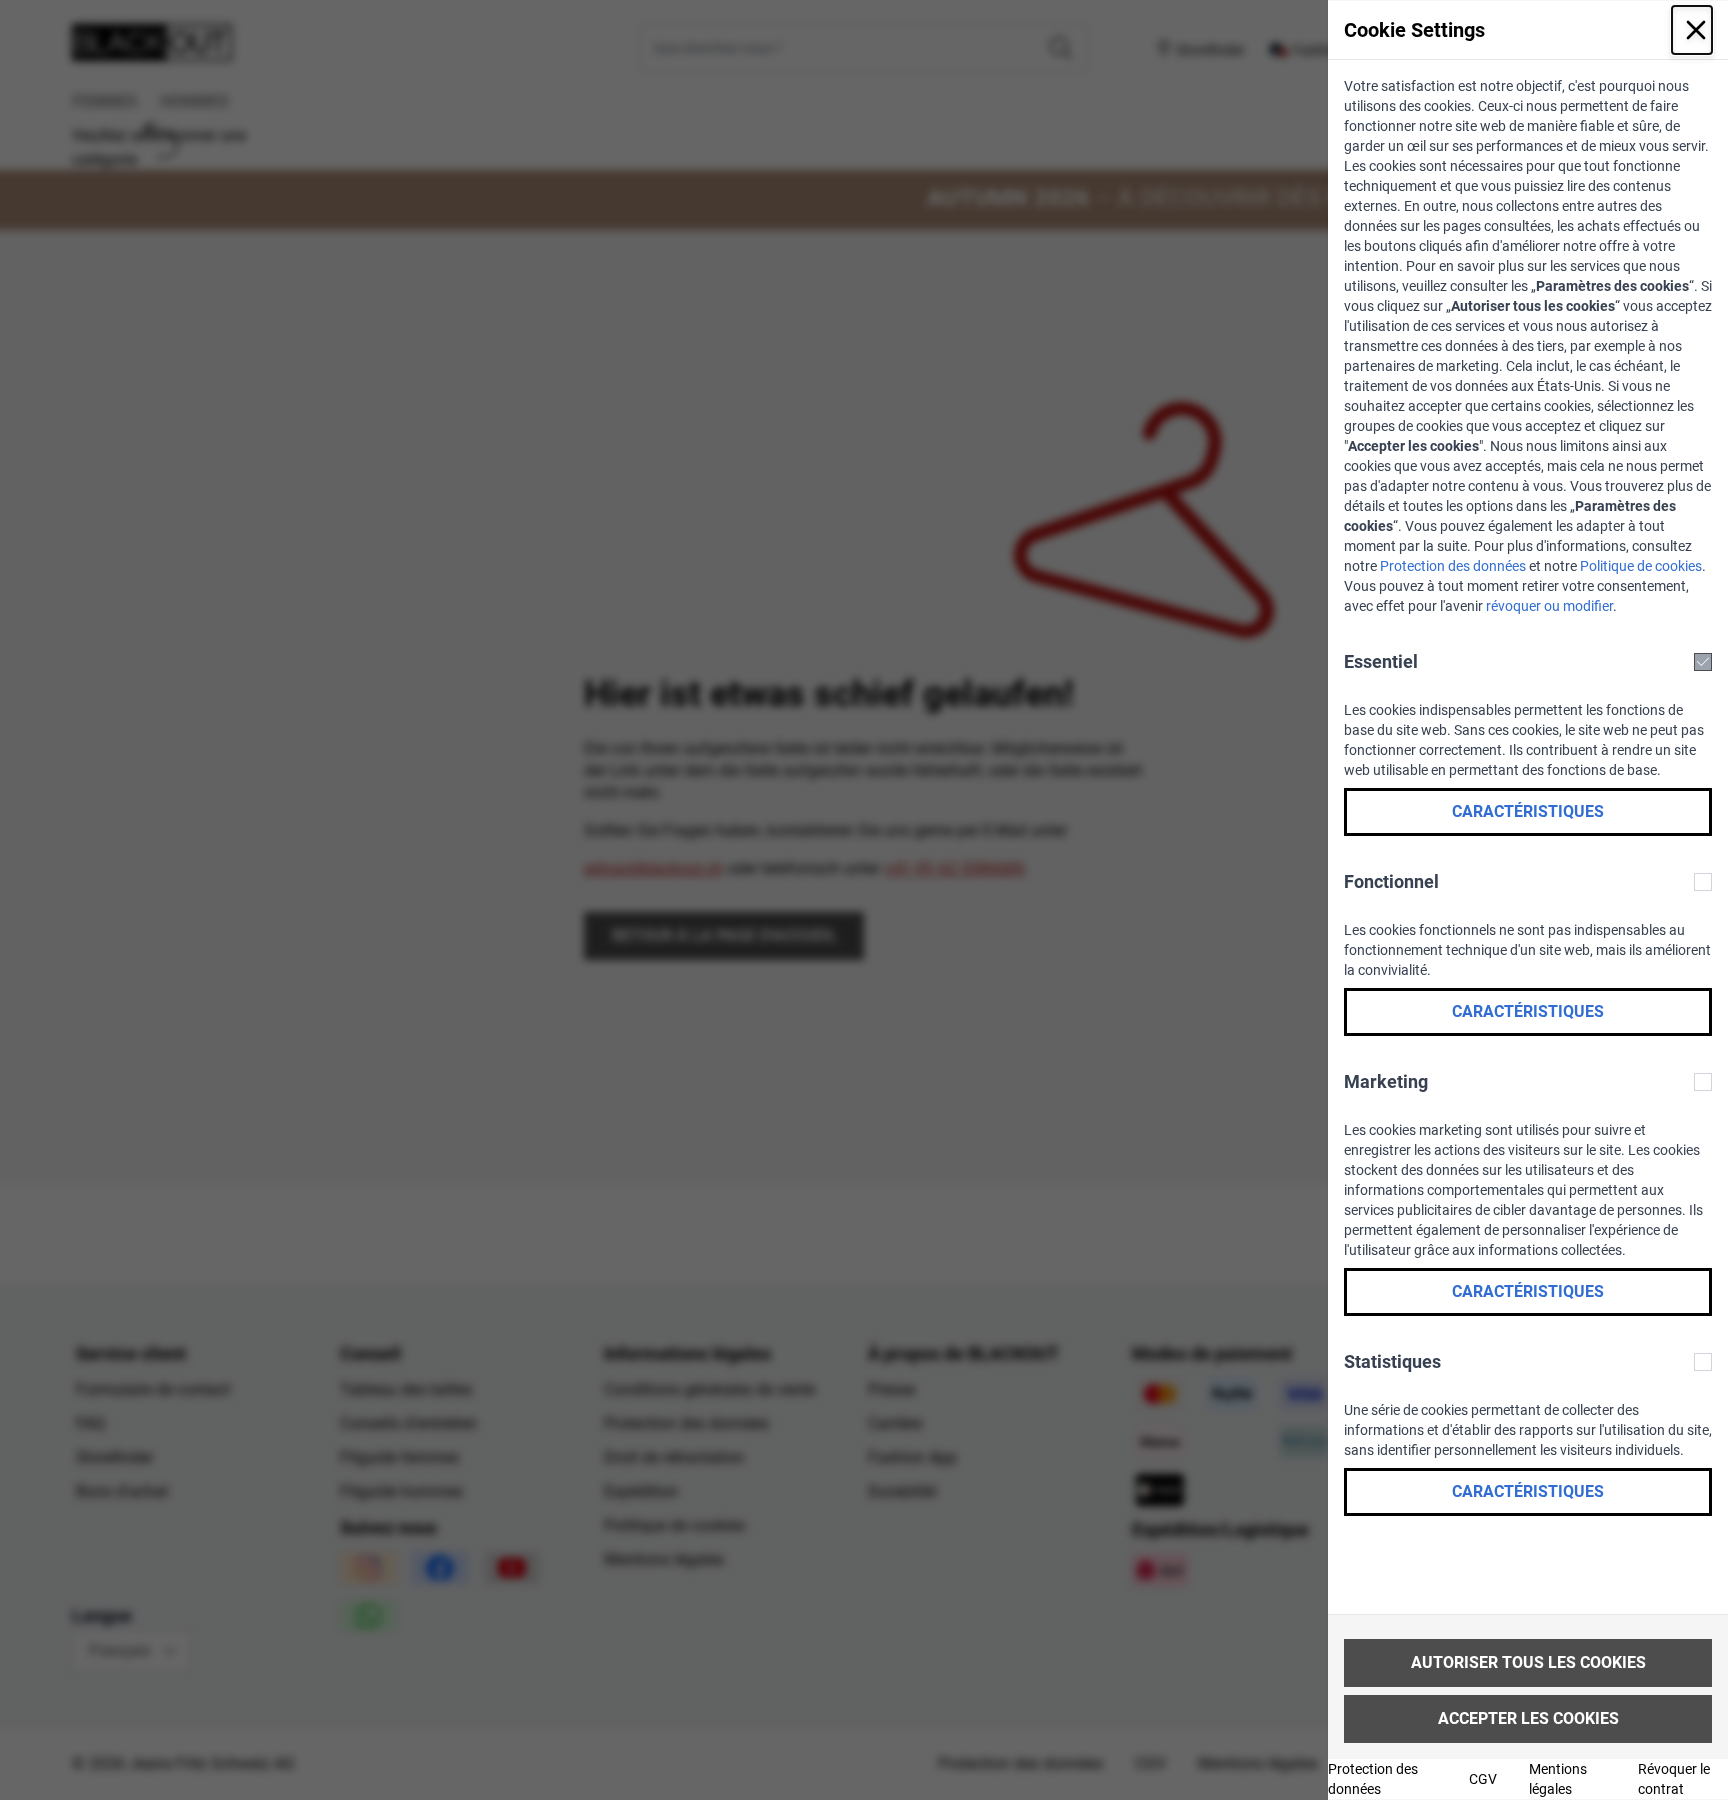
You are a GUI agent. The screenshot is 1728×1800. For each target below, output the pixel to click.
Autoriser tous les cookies (1528, 1662)
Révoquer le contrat (1674, 1779)
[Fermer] (1692, 30)
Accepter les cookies (1528, 1718)
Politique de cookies (1641, 566)
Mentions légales (1558, 1779)
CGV (1483, 1779)
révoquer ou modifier (1549, 606)
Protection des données (1453, 566)
